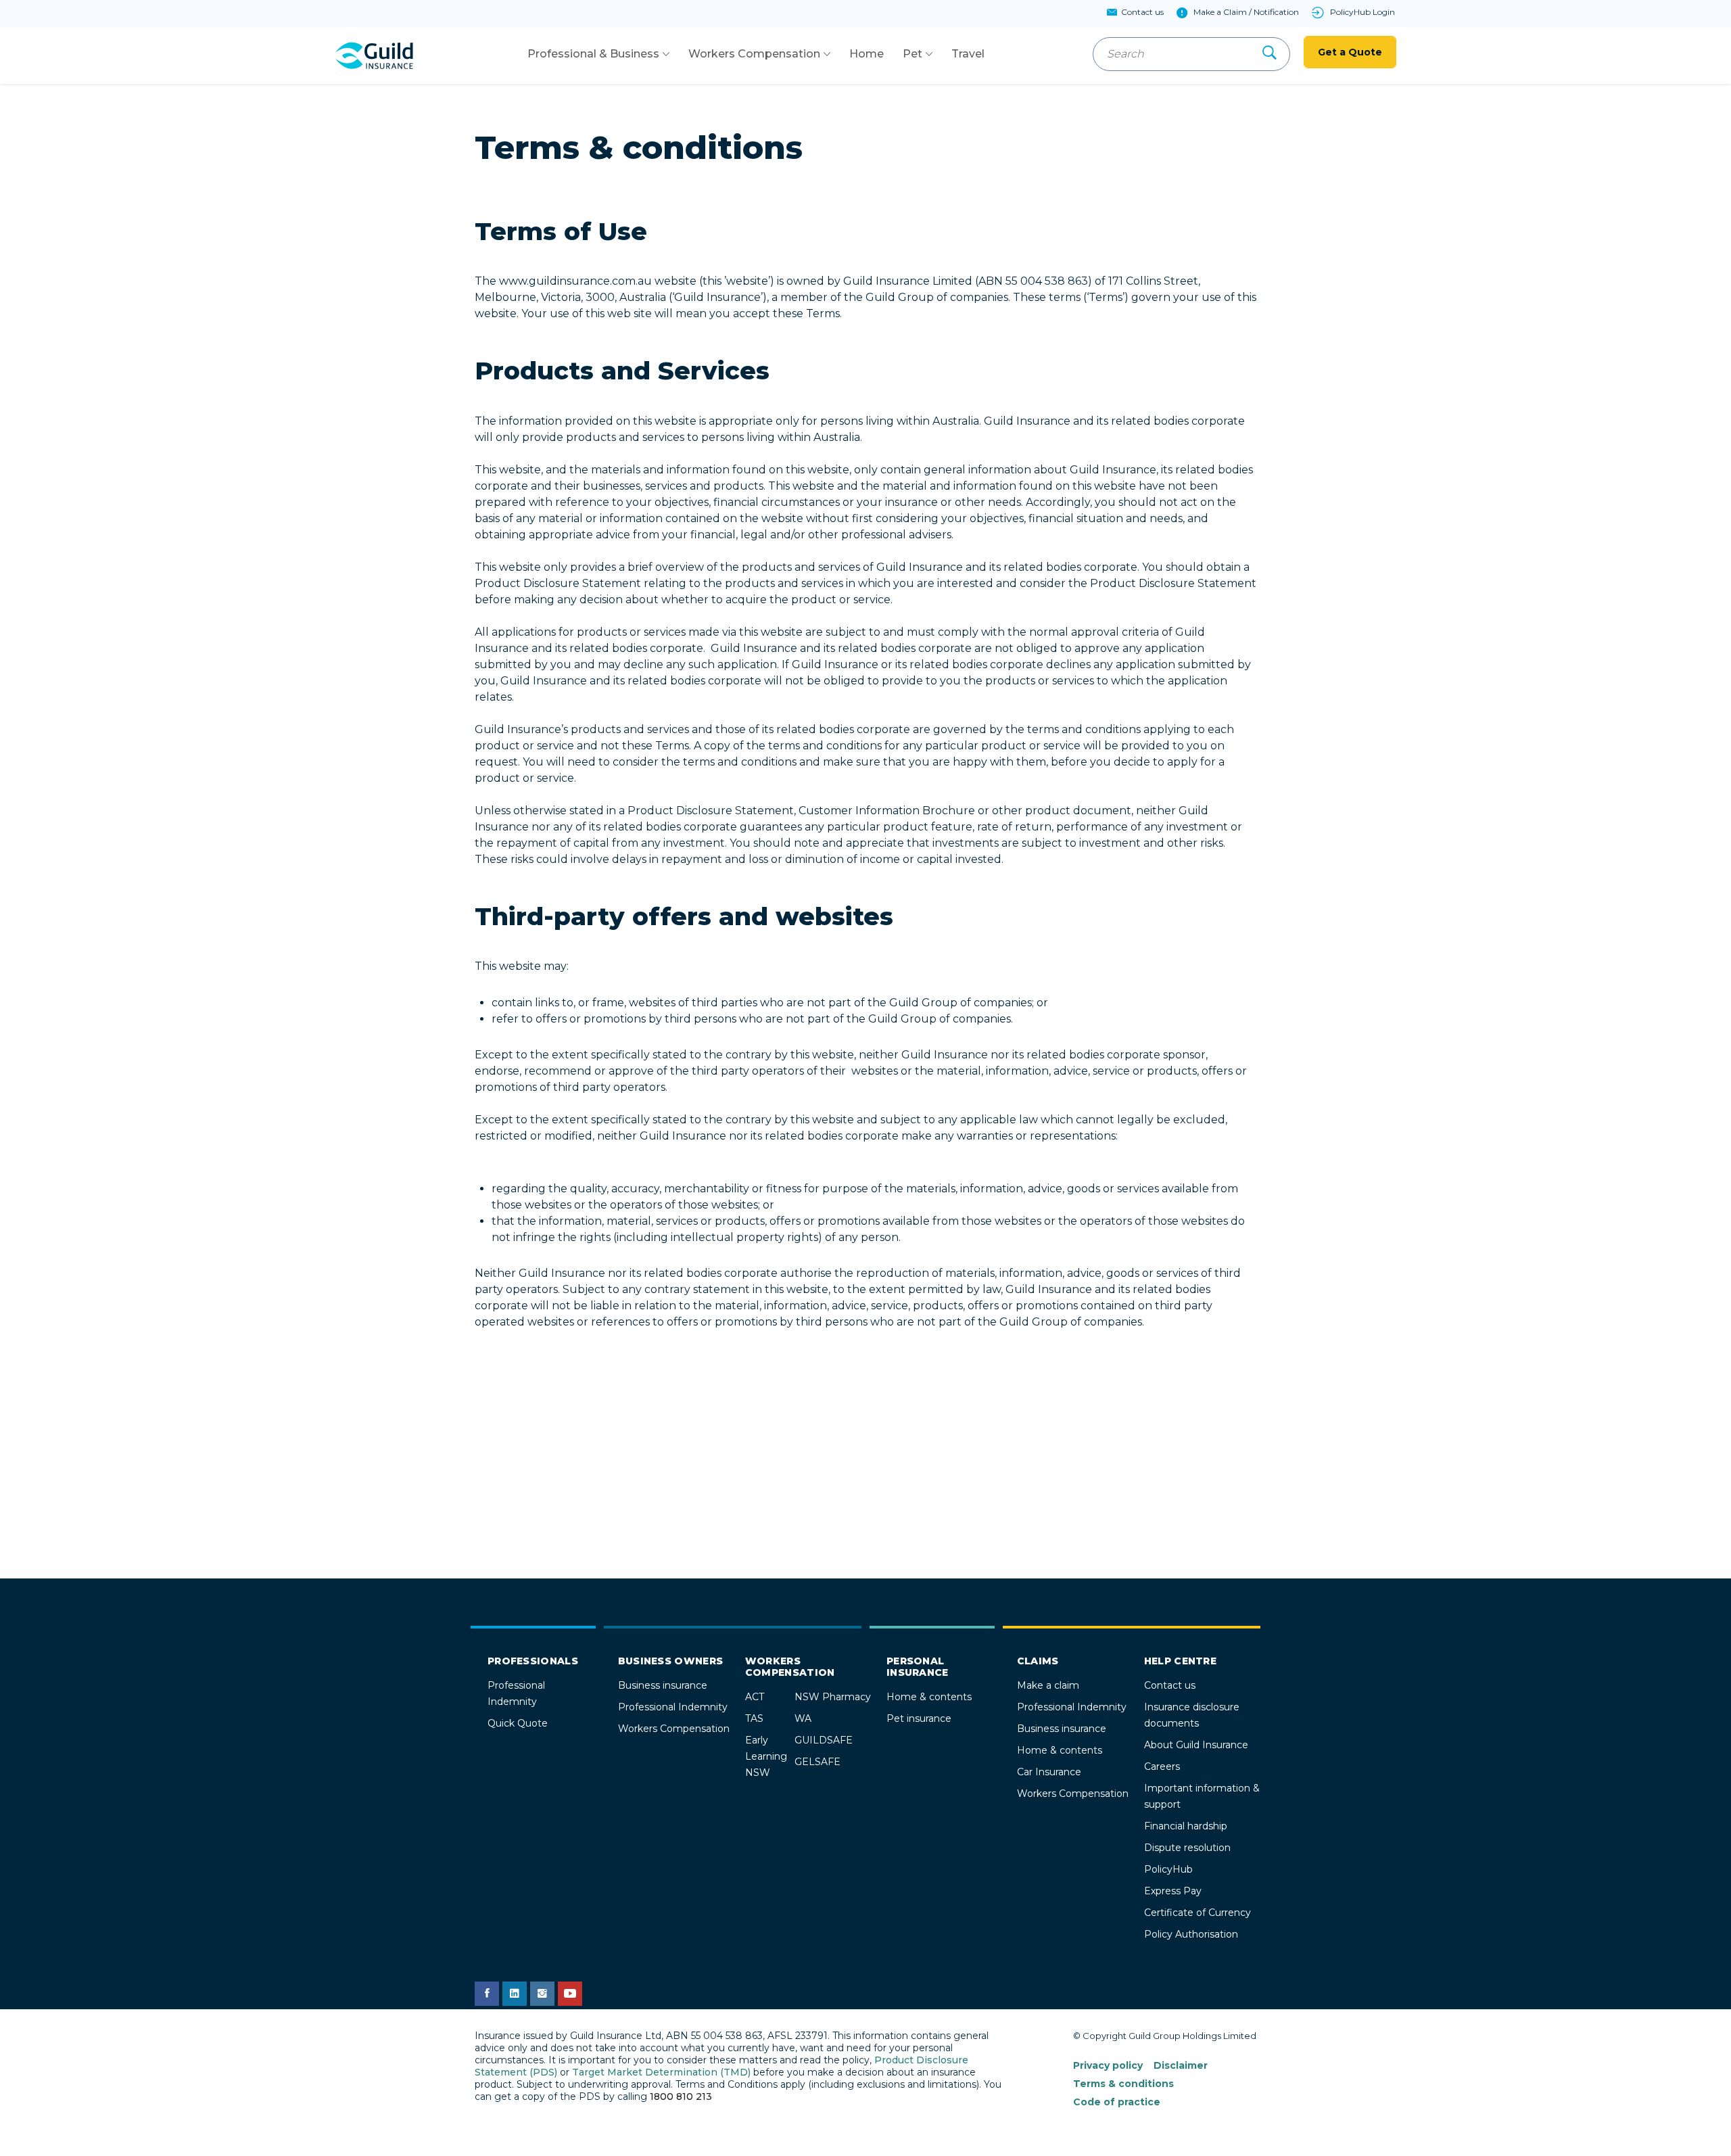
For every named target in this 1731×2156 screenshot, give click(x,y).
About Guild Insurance (1196, 1745)
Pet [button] (912, 54)
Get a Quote (1350, 52)
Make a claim (1048, 1685)
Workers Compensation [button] (754, 54)
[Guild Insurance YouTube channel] (570, 1994)
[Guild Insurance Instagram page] (542, 1994)
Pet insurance (919, 1718)
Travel (968, 54)
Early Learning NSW (766, 1756)
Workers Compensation (674, 1729)
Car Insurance (1049, 1772)
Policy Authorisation (1191, 1934)
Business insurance (663, 1685)
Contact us (1170, 1685)
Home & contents (929, 1697)
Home (867, 54)
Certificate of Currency (1198, 1913)
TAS (754, 1718)
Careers (1162, 1766)
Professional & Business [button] (593, 54)
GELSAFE (817, 1762)
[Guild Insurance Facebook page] (487, 1994)
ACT (755, 1697)
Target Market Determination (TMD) (661, 2072)
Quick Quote (518, 1723)
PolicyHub (1168, 1869)
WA (803, 1718)
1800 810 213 (681, 2096)
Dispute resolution (1187, 1848)
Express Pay (1173, 1891)
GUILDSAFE (824, 1740)
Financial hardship (1186, 1826)
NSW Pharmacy (833, 1697)
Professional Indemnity (673, 1707)
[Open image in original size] (374, 55)
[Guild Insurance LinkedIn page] (515, 1994)
